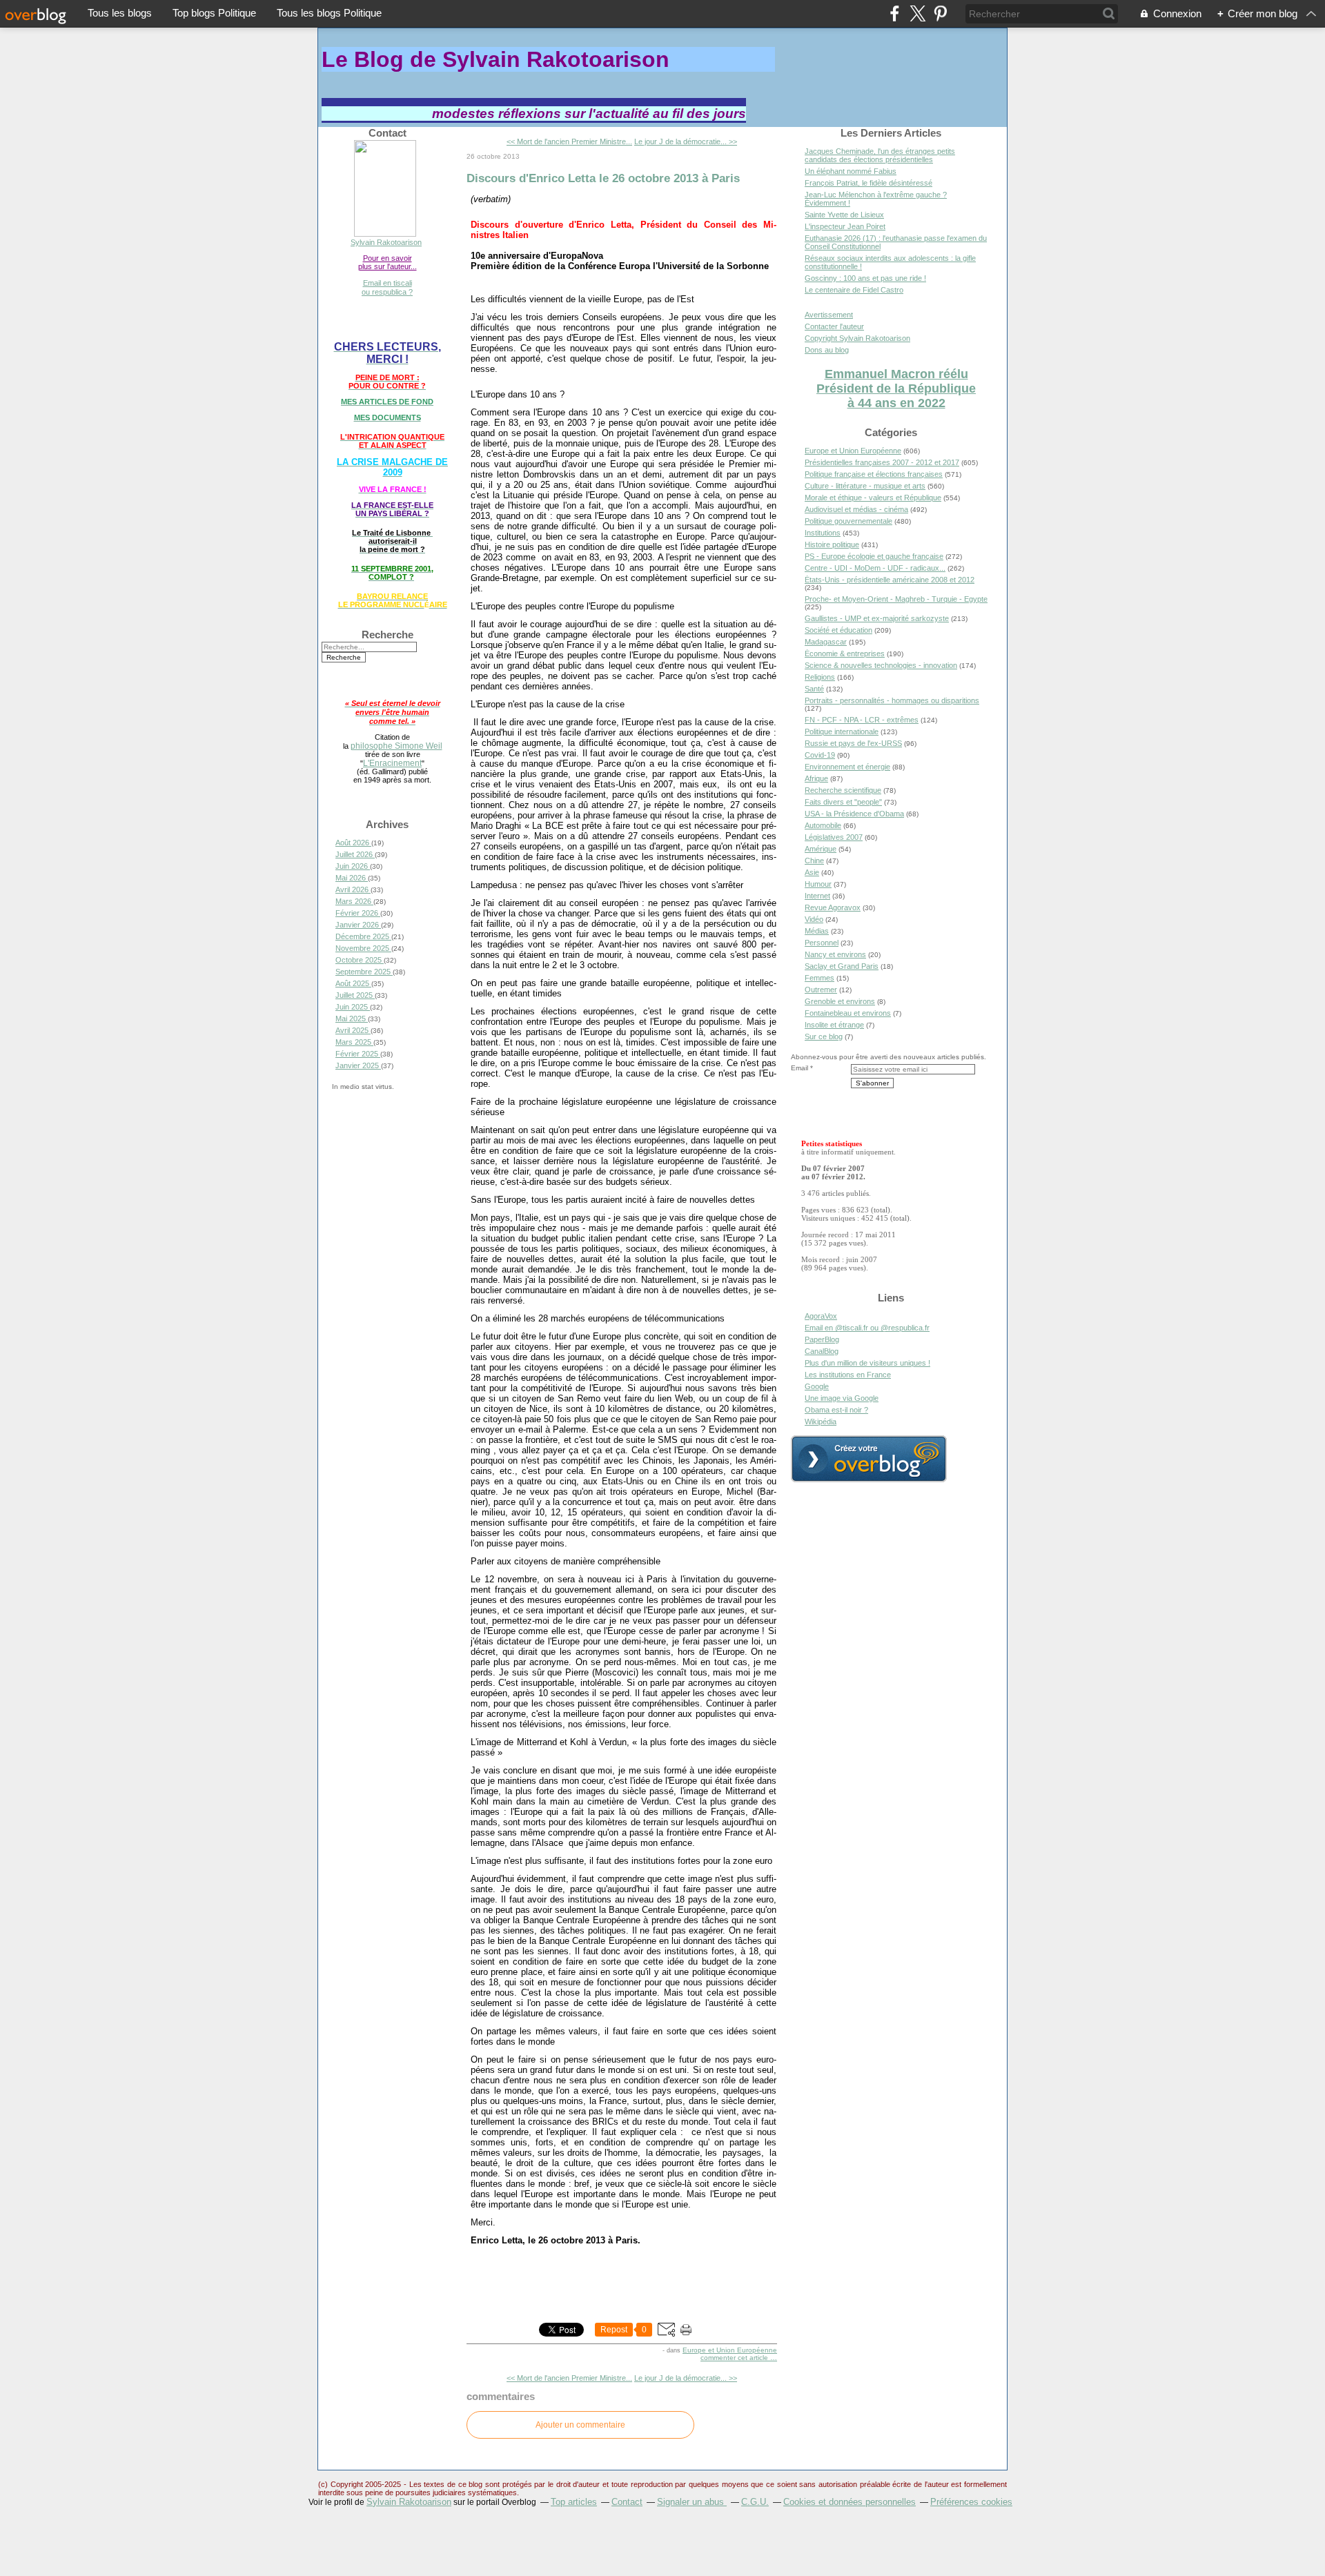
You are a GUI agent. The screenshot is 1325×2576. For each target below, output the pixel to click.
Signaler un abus (692, 2502)
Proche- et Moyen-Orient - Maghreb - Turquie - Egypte (896, 599)
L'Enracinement (392, 763)
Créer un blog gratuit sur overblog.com (869, 1459)
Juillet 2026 (355, 854)
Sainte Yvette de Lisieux (844, 215)
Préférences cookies (971, 2502)
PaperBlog (822, 1339)
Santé (814, 689)
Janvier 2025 (358, 1065)
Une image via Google (842, 1398)
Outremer (821, 990)
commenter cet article (735, 2358)
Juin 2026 (353, 866)
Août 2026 (353, 843)
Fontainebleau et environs (848, 1013)
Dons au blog (827, 350)
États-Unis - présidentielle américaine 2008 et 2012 (890, 580)
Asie (812, 872)
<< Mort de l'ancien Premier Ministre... (569, 141)
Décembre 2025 (363, 936)
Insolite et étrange (834, 1025)
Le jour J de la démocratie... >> (686, 141)
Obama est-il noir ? (836, 1410)
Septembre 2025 (364, 972)
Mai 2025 (352, 1019)
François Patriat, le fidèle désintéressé (868, 183)
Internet (817, 896)
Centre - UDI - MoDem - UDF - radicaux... (875, 568)
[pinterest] (940, 13)
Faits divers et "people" (843, 802)
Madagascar (826, 642)
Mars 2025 (354, 1042)
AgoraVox (821, 1316)
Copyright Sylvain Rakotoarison (857, 338)
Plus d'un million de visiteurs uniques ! (867, 1363)
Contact (627, 2502)
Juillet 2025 (355, 995)
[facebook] (895, 13)
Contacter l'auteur (834, 326)
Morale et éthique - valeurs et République (873, 498)
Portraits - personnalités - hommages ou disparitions (892, 700)
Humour (818, 884)
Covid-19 (820, 755)
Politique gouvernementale (848, 521)
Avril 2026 (353, 889)
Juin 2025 (353, 1007)
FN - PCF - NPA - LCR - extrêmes (862, 720)
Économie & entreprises (845, 653)
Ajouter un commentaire (580, 2425)
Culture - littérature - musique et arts (865, 486)
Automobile (823, 825)
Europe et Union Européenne (730, 2350)
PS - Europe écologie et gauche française (874, 556)
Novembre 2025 (363, 948)
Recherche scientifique (843, 790)
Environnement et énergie (847, 767)
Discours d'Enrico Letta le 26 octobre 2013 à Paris (603, 178)
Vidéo (814, 919)
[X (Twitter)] (917, 13)
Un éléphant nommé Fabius (851, 171)
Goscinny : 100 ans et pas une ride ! (865, 278)
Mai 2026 (352, 878)
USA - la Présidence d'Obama (854, 814)
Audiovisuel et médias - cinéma (856, 509)
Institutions (823, 533)
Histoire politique (832, 544)
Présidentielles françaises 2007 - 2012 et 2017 (882, 462)
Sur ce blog (824, 1036)
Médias (817, 931)
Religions (820, 677)
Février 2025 (358, 1054)
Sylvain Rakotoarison (386, 242)
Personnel (822, 943)
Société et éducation (838, 630)
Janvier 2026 (358, 925)
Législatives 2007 (834, 837)
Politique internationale (842, 731)
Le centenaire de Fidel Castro (854, 290)
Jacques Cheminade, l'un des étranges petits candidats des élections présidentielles (880, 155)
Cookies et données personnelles (850, 2502)
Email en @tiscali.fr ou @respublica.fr (867, 1328)
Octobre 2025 (360, 960)
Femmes (819, 978)
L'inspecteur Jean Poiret (845, 226)
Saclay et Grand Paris (842, 966)
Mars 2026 (354, 901)
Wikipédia (821, 1422)
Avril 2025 (353, 1030)
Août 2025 (353, 983)
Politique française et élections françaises (874, 474)
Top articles (574, 2502)
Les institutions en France (848, 1375)
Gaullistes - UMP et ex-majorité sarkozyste (877, 618)
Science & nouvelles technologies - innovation (881, 665)
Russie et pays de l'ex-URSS (853, 743)
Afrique (816, 778)
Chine (814, 861)
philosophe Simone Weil (396, 746)
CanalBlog (822, 1351)
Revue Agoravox (833, 907)
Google (817, 1386)
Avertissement (829, 315)
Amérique (821, 849)
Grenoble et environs (840, 1001)
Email (799, 1068)
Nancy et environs (835, 954)
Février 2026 (358, 913)
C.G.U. (755, 2502)
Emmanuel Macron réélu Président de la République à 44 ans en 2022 (896, 389)
